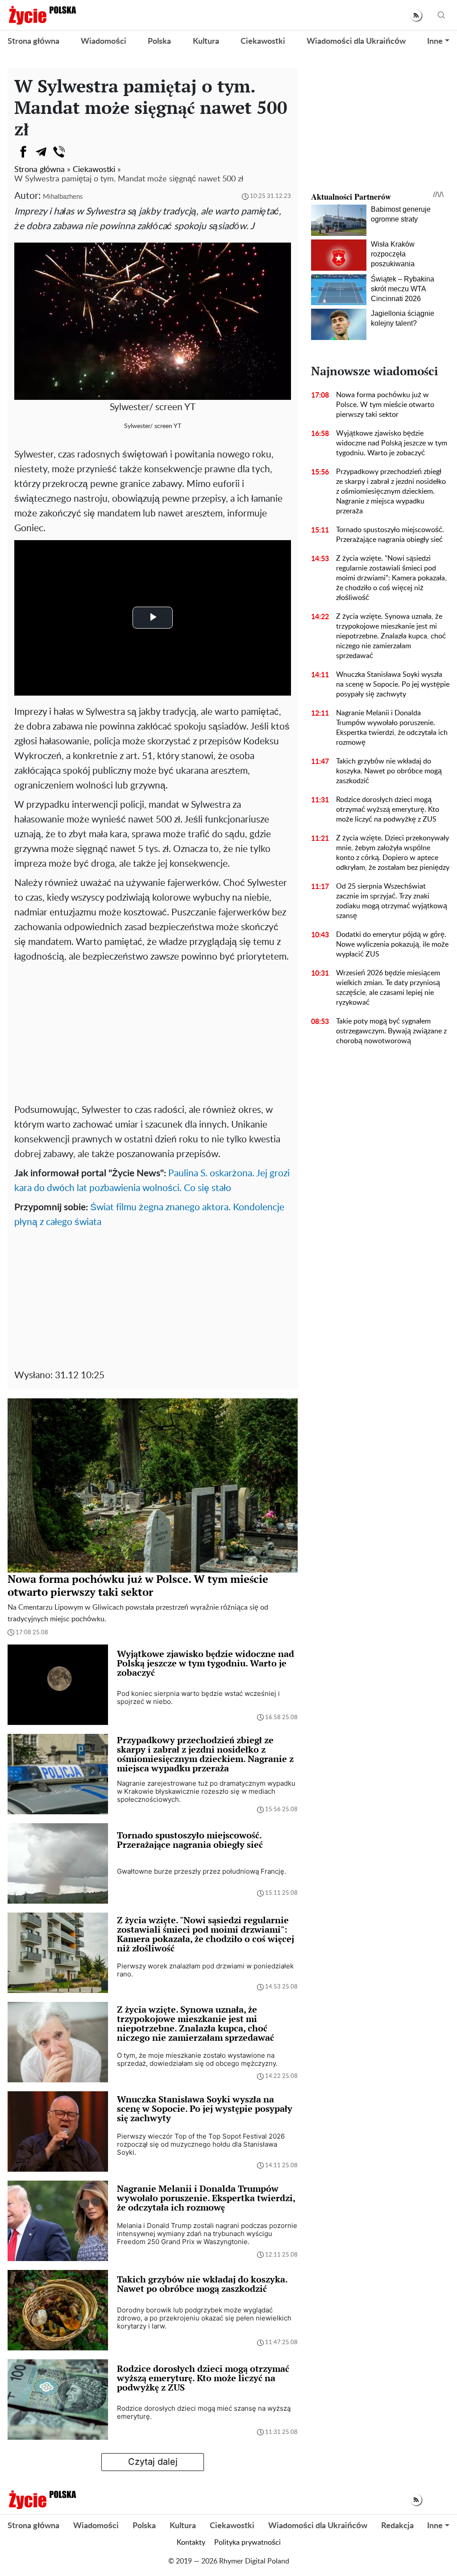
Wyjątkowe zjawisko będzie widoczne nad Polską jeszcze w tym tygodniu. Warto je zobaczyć (392, 443)
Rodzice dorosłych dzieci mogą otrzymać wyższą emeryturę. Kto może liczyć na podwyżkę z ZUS (388, 810)
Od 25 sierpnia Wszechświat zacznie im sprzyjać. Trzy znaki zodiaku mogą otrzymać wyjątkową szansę (392, 901)
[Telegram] (41, 152)
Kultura (206, 42)
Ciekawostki (263, 42)
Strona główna (33, 42)
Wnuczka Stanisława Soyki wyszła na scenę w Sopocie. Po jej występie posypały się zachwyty (393, 684)
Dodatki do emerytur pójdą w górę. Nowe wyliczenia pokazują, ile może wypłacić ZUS (392, 944)
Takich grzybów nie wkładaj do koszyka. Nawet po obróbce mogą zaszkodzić (389, 771)
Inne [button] (435, 42)
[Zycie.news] (42, 15)
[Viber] (59, 152)
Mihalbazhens (63, 197)
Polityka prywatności (247, 2542)
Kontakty (191, 2542)
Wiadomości (104, 42)
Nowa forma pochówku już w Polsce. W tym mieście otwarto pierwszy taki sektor (385, 405)
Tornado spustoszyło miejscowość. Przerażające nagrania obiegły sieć (390, 535)
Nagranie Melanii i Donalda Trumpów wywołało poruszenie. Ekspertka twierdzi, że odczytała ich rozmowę (392, 728)
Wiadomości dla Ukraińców (356, 42)
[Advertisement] (153, 1031)
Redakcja (397, 2526)
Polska (159, 42)
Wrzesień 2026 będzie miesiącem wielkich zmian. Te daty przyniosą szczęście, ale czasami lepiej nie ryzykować (388, 988)
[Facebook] (23, 152)
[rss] (416, 15)
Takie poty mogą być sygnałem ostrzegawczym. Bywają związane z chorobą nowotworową (391, 1031)
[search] (441, 15)
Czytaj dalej (153, 2462)
